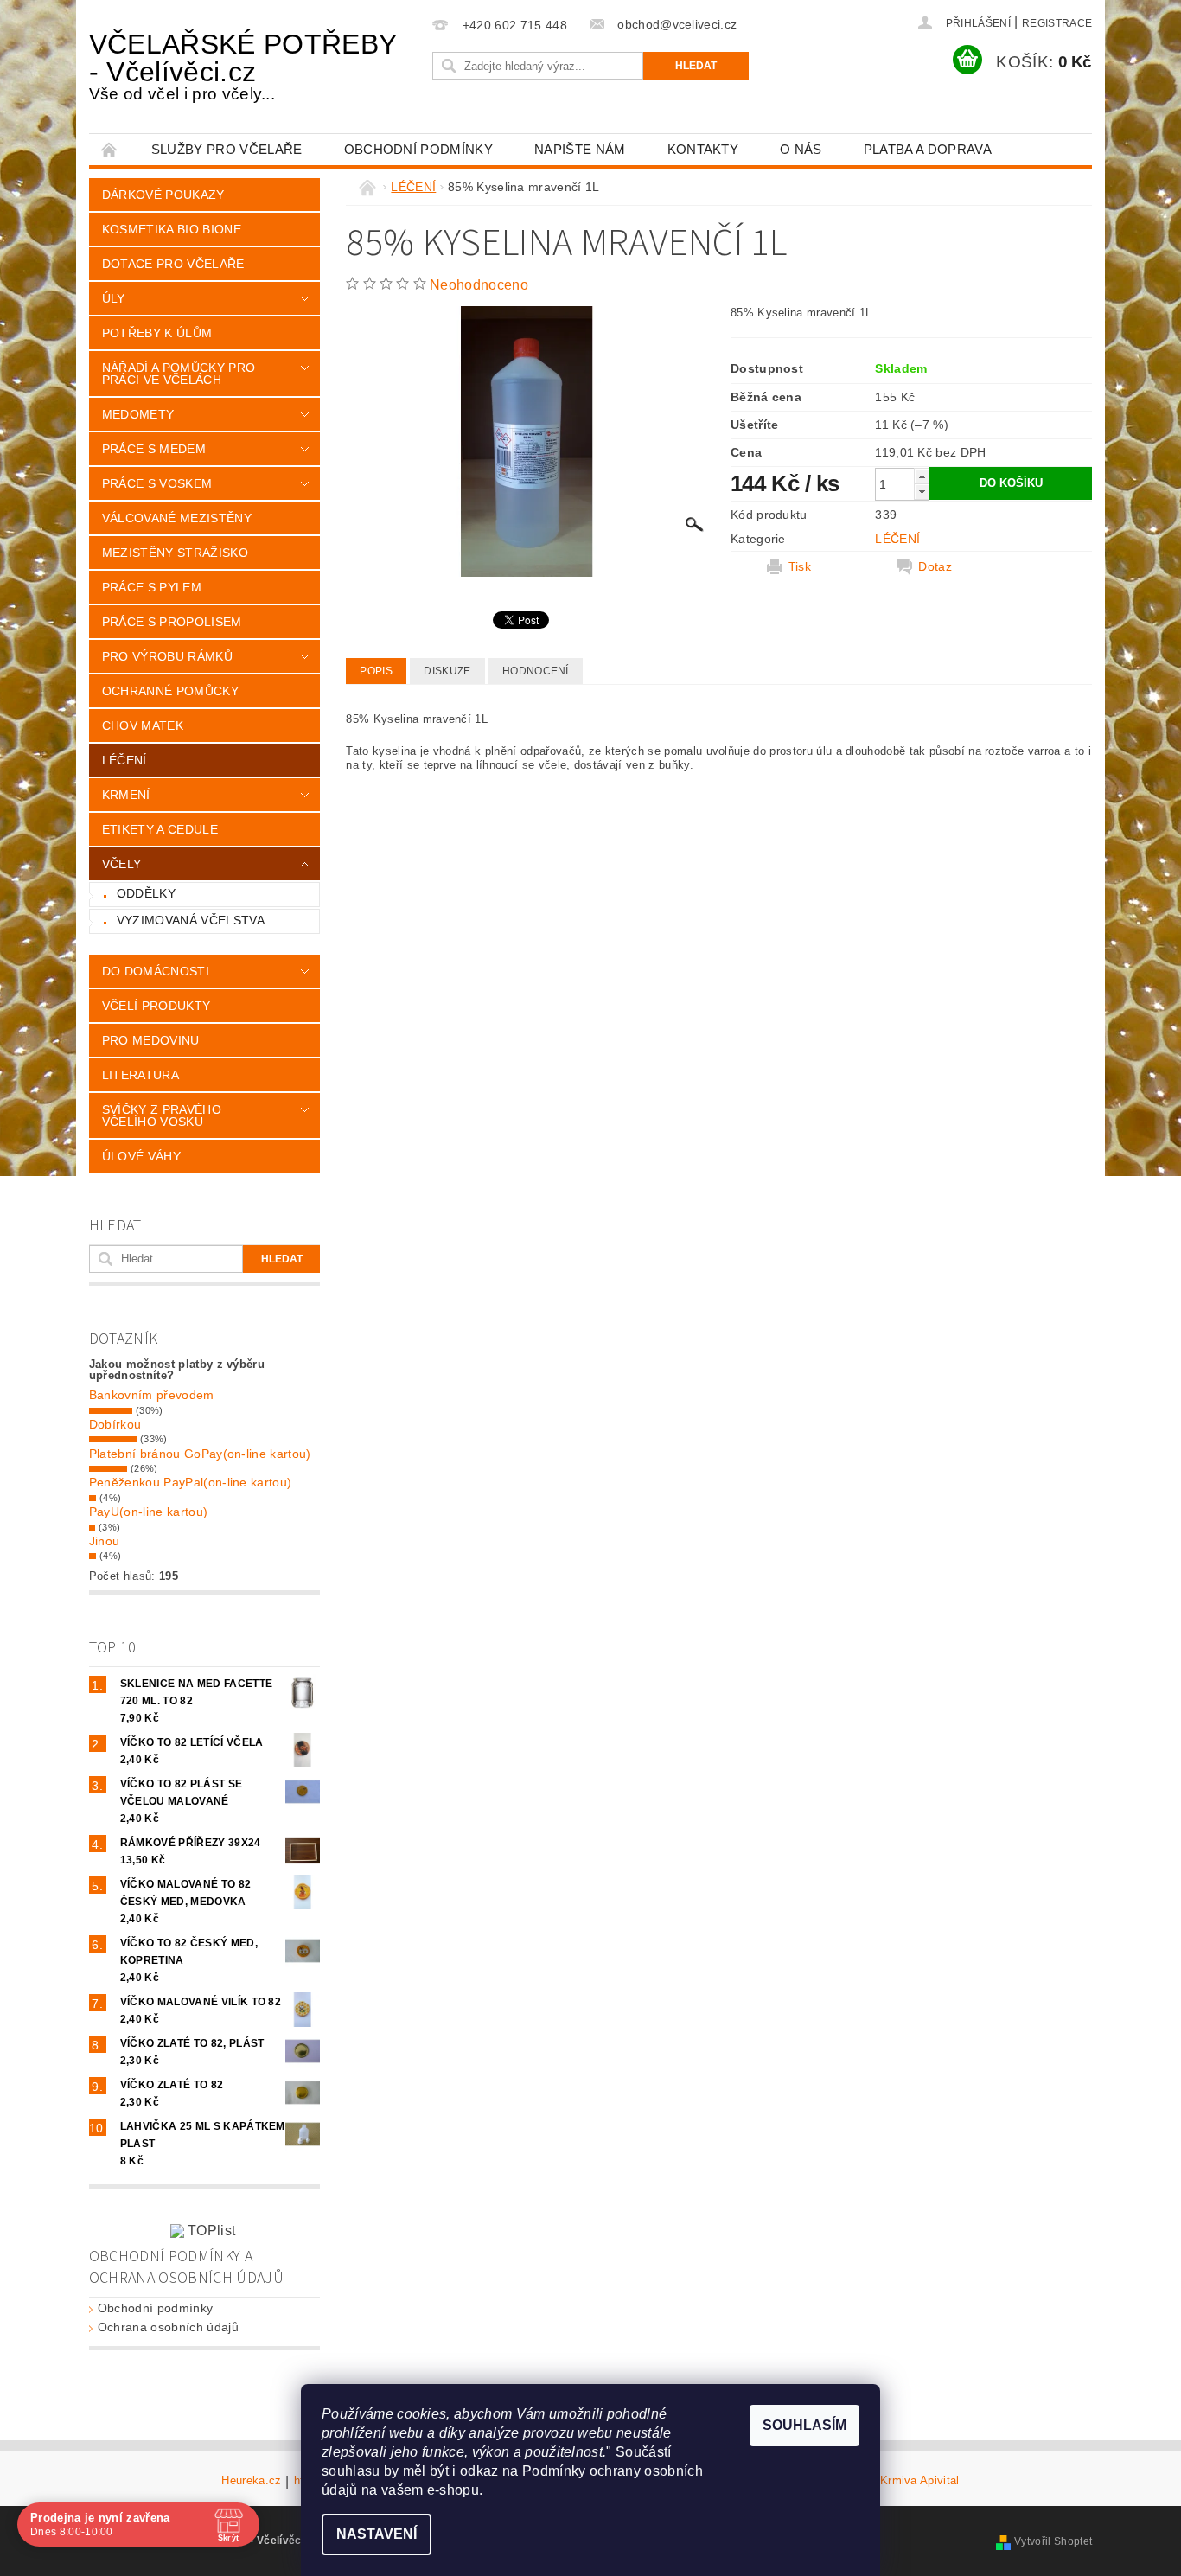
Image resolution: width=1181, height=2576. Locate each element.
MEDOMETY (138, 414)
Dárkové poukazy (163, 195)
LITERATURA (140, 1075)
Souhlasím (804, 2425)
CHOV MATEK (143, 725)
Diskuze (447, 671)
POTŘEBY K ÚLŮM (157, 333)
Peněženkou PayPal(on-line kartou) (191, 1482)
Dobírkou (115, 1424)
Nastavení (377, 2534)
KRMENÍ (126, 795)
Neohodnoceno (479, 285)
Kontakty (703, 149)
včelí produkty (156, 1006)
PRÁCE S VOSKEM (157, 483)
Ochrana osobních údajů (168, 2327)
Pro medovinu (151, 1040)
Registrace (1057, 23)
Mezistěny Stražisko (175, 553)
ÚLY (114, 298)
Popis (376, 671)
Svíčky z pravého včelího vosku (162, 1115)
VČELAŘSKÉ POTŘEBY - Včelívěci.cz (243, 66)
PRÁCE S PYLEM (152, 587)
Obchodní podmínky (418, 149)
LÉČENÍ (124, 760)
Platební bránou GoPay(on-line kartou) (200, 1454)
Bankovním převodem (152, 1395)
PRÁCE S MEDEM (154, 449)
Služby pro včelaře (227, 149)
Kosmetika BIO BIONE (172, 229)
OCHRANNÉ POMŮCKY (170, 691)
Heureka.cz (251, 2481)
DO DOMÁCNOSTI (156, 971)
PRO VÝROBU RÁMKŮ (167, 656)
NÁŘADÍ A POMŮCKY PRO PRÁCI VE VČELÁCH (179, 374)
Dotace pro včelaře (173, 264)
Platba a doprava (928, 149)
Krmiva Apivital (920, 2481)
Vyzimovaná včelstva (191, 920)
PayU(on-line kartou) (148, 1512)
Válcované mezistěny (177, 518)
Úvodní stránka (110, 149)
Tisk (800, 566)
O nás (801, 149)
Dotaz (935, 566)
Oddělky (146, 893)
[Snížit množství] (922, 492)
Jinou (105, 1541)
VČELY (122, 864)
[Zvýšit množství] (922, 476)
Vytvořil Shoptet (1053, 2541)
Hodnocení (536, 671)
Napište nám (580, 149)
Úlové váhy (141, 1156)
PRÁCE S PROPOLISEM (172, 622)
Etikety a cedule (160, 829)
